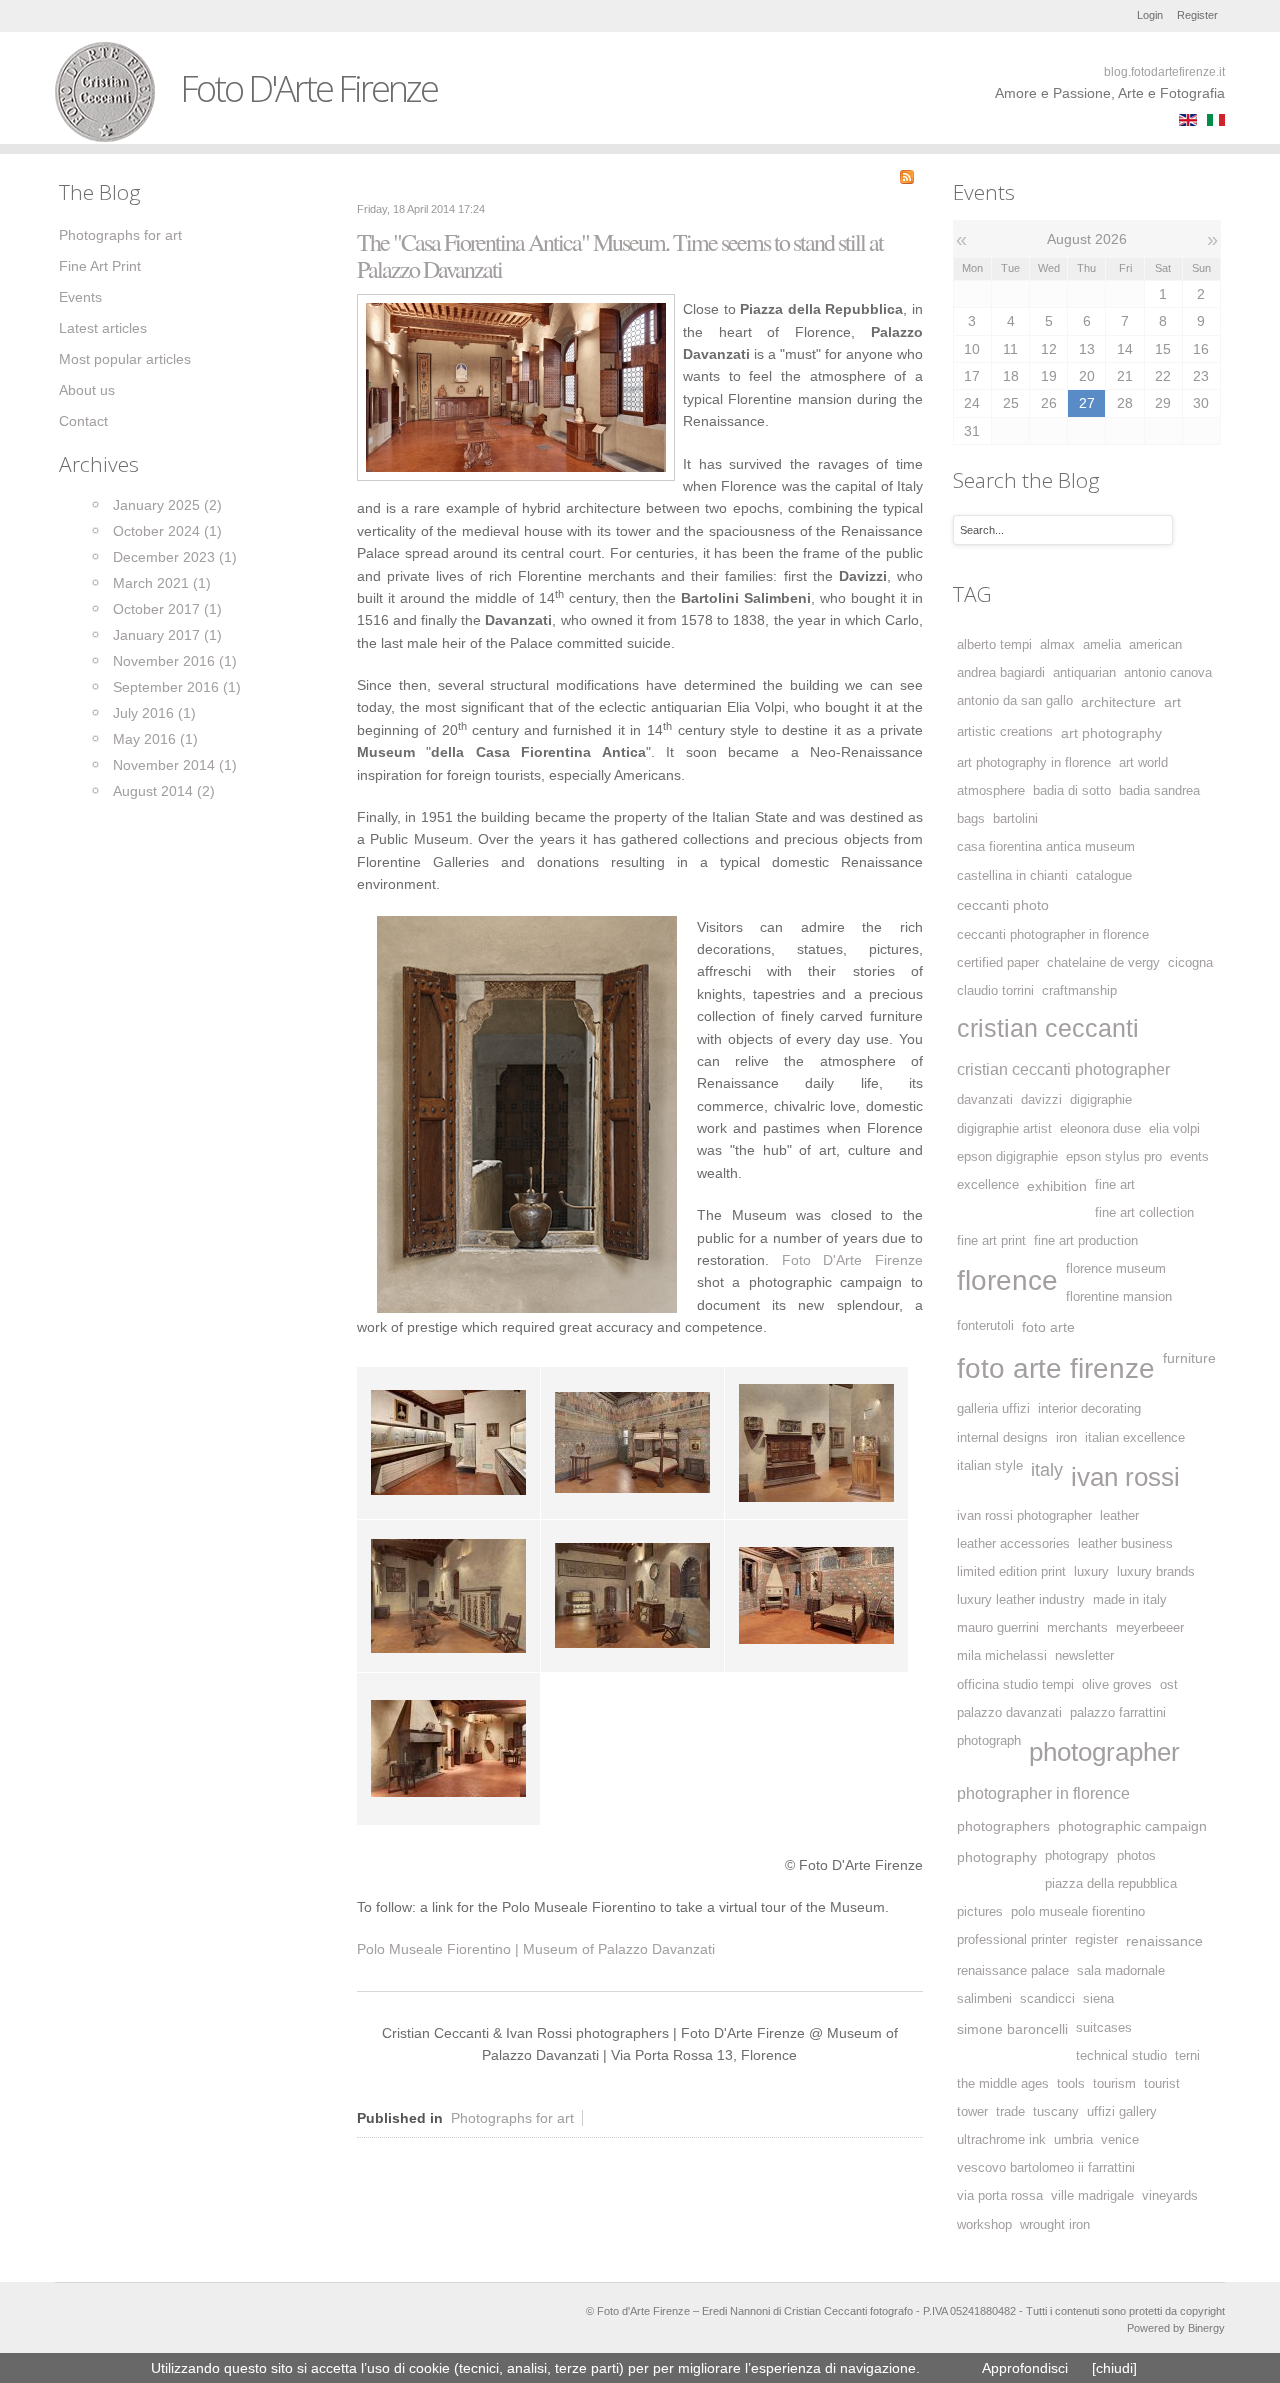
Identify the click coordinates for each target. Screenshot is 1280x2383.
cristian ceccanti (1048, 1028)
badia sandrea (1159, 791)
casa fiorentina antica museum (1046, 847)
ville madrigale (1092, 2196)
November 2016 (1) (175, 661)
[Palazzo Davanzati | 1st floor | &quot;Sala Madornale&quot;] (516, 386)
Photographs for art (512, 2118)
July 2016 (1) (154, 713)
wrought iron (1055, 2225)
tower (972, 2112)
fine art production (1086, 1241)
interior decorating (1089, 1409)
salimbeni (984, 1999)
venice (1120, 2140)
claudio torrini (995, 991)
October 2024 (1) (167, 531)
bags (971, 819)
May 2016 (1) (155, 739)
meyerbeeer (1150, 1628)
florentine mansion (1119, 1297)
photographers (1003, 1826)
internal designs (1002, 1438)
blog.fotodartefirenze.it (1164, 72)
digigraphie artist (1004, 1129)
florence (1007, 1280)
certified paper (998, 963)
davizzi (1041, 1100)
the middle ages (1003, 2084)
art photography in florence (1034, 763)
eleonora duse (1100, 1129)
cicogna (1190, 963)
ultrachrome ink (1001, 2140)
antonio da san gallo (1015, 701)
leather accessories (1013, 1544)
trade (1010, 2112)
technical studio (1121, 2056)
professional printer (1012, 1940)
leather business (1125, 1544)
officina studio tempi (1015, 1685)
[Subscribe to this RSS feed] (907, 177)
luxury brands (1156, 1572)
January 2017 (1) (167, 635)
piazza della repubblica (1111, 1884)
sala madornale (1121, 1971)
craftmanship (1079, 991)
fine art (1115, 1185)
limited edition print (1011, 1572)
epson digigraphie (1007, 1157)
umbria (1073, 2140)
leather (1119, 1516)
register (1096, 1940)
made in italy (1130, 1600)
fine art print (991, 1241)
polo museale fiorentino (1078, 1912)
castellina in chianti (1012, 876)
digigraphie (1101, 1100)
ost (1169, 1685)
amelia (1102, 645)
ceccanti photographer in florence (1053, 935)
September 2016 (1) (177, 687)
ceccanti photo (1003, 905)
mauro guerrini (998, 1628)
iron (1066, 1438)
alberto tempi (994, 645)
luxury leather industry (1021, 1600)
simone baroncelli (1012, 2029)
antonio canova (1168, 673)
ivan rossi (1125, 1477)
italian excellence (1135, 1438)
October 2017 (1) (167, 609)
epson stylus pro (1114, 1157)
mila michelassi (1002, 1656)
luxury (1091, 1572)
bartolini (1015, 819)
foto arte (1048, 1327)
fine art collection (1144, 1213)
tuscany (1056, 2112)
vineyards (1170, 2196)
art (1172, 702)
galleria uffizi (993, 1409)
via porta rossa (1000, 2196)
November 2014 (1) (175, 765)
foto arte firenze (1056, 1368)
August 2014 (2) (164, 791)
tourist (1162, 2084)
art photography (1111, 733)
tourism (1114, 2084)
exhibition (1057, 1186)
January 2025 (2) (167, 505)
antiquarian (1084, 673)
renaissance (1164, 1941)
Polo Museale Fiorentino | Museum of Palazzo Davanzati (536, 1949)
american (1155, 645)
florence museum (1116, 1269)
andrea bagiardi (1001, 673)
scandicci (1047, 1999)
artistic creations (1005, 732)
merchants (1077, 1628)
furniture (1189, 1358)
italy (1047, 1470)
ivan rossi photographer (1024, 1516)
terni (1187, 2056)
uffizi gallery (1122, 2112)
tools (1071, 2084)
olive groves (1117, 1685)
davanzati (985, 1100)
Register (1197, 15)
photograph (989, 1741)
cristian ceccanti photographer (1063, 1069)
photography (997, 1857)
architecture (1118, 702)
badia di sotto (1072, 791)
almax (1057, 645)
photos (1136, 1856)
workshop (984, 2225)
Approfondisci (1025, 2368)
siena (1098, 1999)
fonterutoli (985, 1326)
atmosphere (991, 791)
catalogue (1104, 876)
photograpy (1077, 1856)
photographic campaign (1132, 1826)
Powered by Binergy (1176, 2328)
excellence (988, 1185)
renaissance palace (1013, 1971)
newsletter (1084, 1656)
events (1189, 1157)
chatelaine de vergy (1103, 963)
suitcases (1104, 2028)
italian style (990, 1466)
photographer (1104, 1752)
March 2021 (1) (162, 583)
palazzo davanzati (1009, 1713)
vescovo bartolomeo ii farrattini (1046, 2168)
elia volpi (1174, 1129)
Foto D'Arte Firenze (852, 1260)
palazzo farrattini (1118, 1713)
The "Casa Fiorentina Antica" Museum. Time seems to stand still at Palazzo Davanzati (620, 255)
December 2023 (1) (175, 557)
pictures (980, 1912)
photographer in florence (1043, 1793)
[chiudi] (1114, 2368)
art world (1143, 763)
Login (1150, 15)
